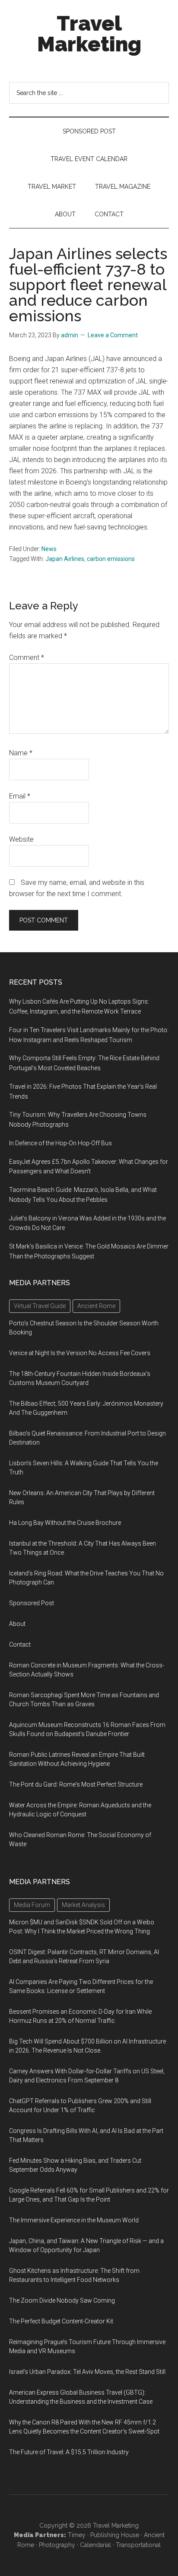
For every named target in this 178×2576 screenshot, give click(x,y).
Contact (20, 1644)
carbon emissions (111, 559)
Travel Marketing (89, 34)
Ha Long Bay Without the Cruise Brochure (65, 1523)
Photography (57, 2545)
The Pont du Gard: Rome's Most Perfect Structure (76, 1784)
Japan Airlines (65, 559)
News (49, 549)
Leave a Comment (113, 335)
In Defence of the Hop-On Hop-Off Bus (60, 1143)
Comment (27, 657)
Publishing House (115, 2535)
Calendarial (95, 2545)
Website (21, 839)
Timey (77, 2535)
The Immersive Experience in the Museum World (74, 2220)
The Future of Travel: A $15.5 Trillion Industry (69, 2452)
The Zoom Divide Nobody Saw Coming (62, 2300)
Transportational (138, 2545)
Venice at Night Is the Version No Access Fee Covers (80, 1353)
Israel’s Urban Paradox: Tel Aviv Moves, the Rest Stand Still (87, 2372)
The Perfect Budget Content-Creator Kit (61, 2321)
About (17, 1624)
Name (21, 753)
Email (20, 796)
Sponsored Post (32, 1603)
